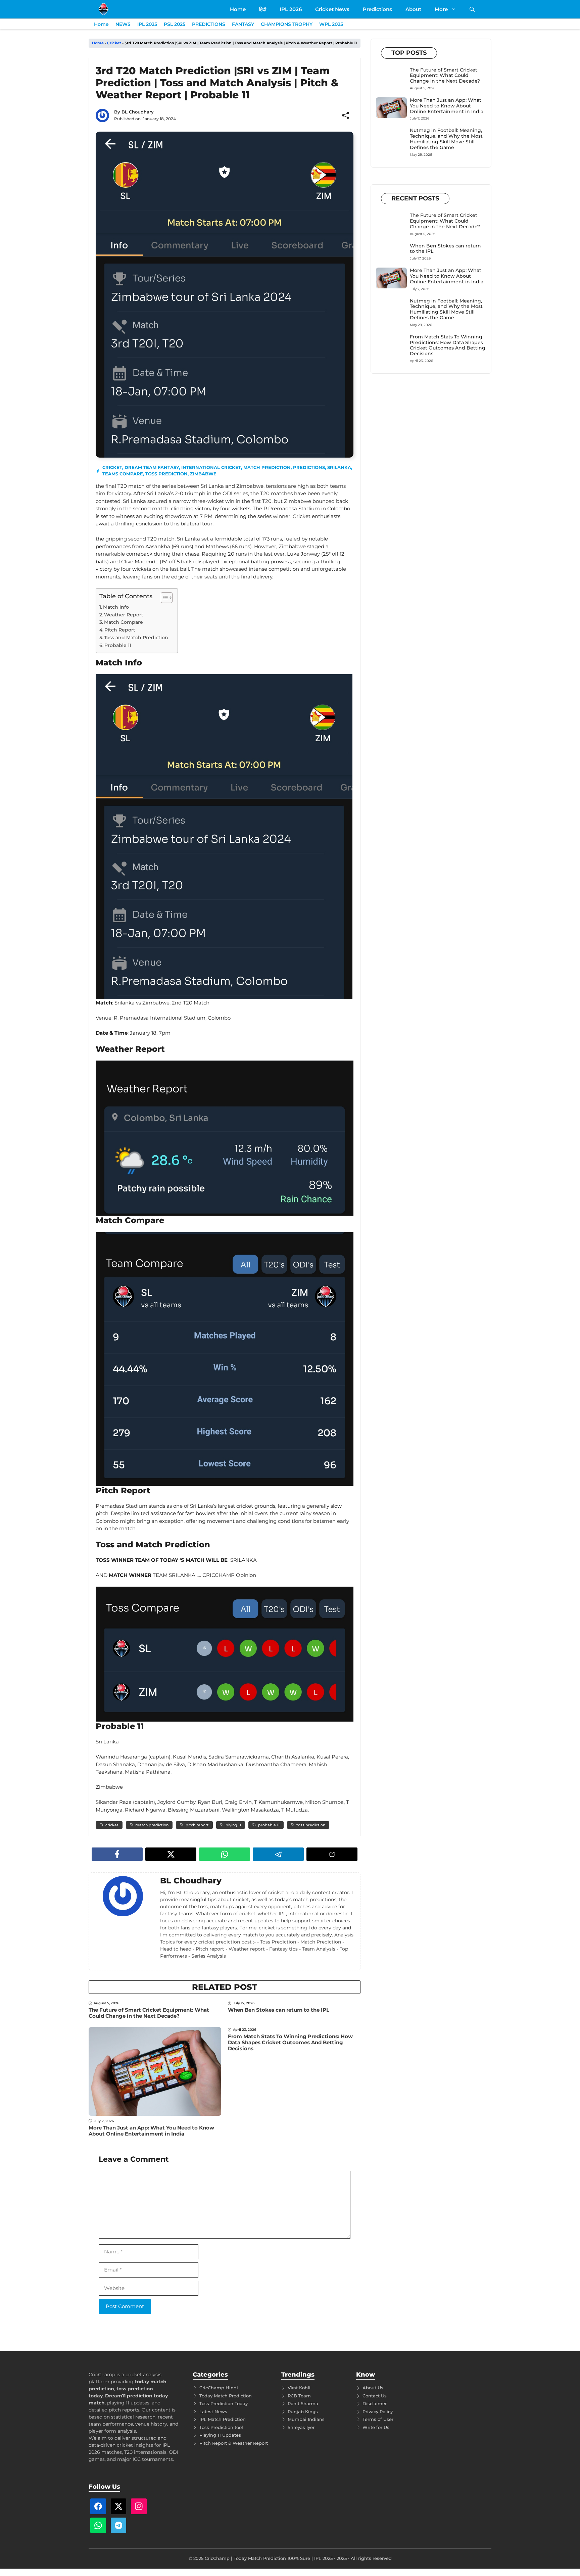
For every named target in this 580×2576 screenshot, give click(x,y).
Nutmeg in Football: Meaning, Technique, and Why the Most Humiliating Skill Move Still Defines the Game (446, 139)
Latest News (213, 2411)
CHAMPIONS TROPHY (287, 24)
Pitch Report (120, 630)
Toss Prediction (166, 474)
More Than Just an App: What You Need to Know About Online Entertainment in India (151, 2131)
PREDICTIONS (209, 24)
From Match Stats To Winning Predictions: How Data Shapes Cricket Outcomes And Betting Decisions (290, 2042)
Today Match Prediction (226, 2396)
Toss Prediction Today (224, 2403)
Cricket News (332, 9)
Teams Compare (123, 474)
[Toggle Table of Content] (163, 598)
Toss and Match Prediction (136, 638)
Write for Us (376, 2427)
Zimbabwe (203, 474)
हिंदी (263, 9)
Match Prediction (267, 467)
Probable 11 (118, 645)
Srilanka (339, 467)
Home (238, 9)
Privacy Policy (378, 2411)
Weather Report (124, 615)
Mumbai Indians (306, 2419)
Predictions (377, 9)
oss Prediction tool (222, 2427)
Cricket (114, 43)
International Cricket (211, 467)
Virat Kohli (299, 2388)
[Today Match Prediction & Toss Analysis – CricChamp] (104, 9)
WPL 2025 (331, 24)
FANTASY (243, 24)
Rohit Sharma (303, 2403)
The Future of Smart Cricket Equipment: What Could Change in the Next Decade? (149, 2013)
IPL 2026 (291, 9)
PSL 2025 (175, 24)
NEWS (123, 24)
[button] (472, 9)
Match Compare (124, 622)
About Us (373, 2388)
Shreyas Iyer (301, 2427)
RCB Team (299, 2396)
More (441, 9)
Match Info (116, 607)
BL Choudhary (138, 112)
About (413, 9)
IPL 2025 (147, 24)
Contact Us (375, 2396)
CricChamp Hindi (219, 2388)
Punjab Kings (303, 2411)
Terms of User (378, 2419)
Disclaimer (375, 2403)
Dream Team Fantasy (152, 467)
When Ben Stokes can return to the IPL (279, 2010)
